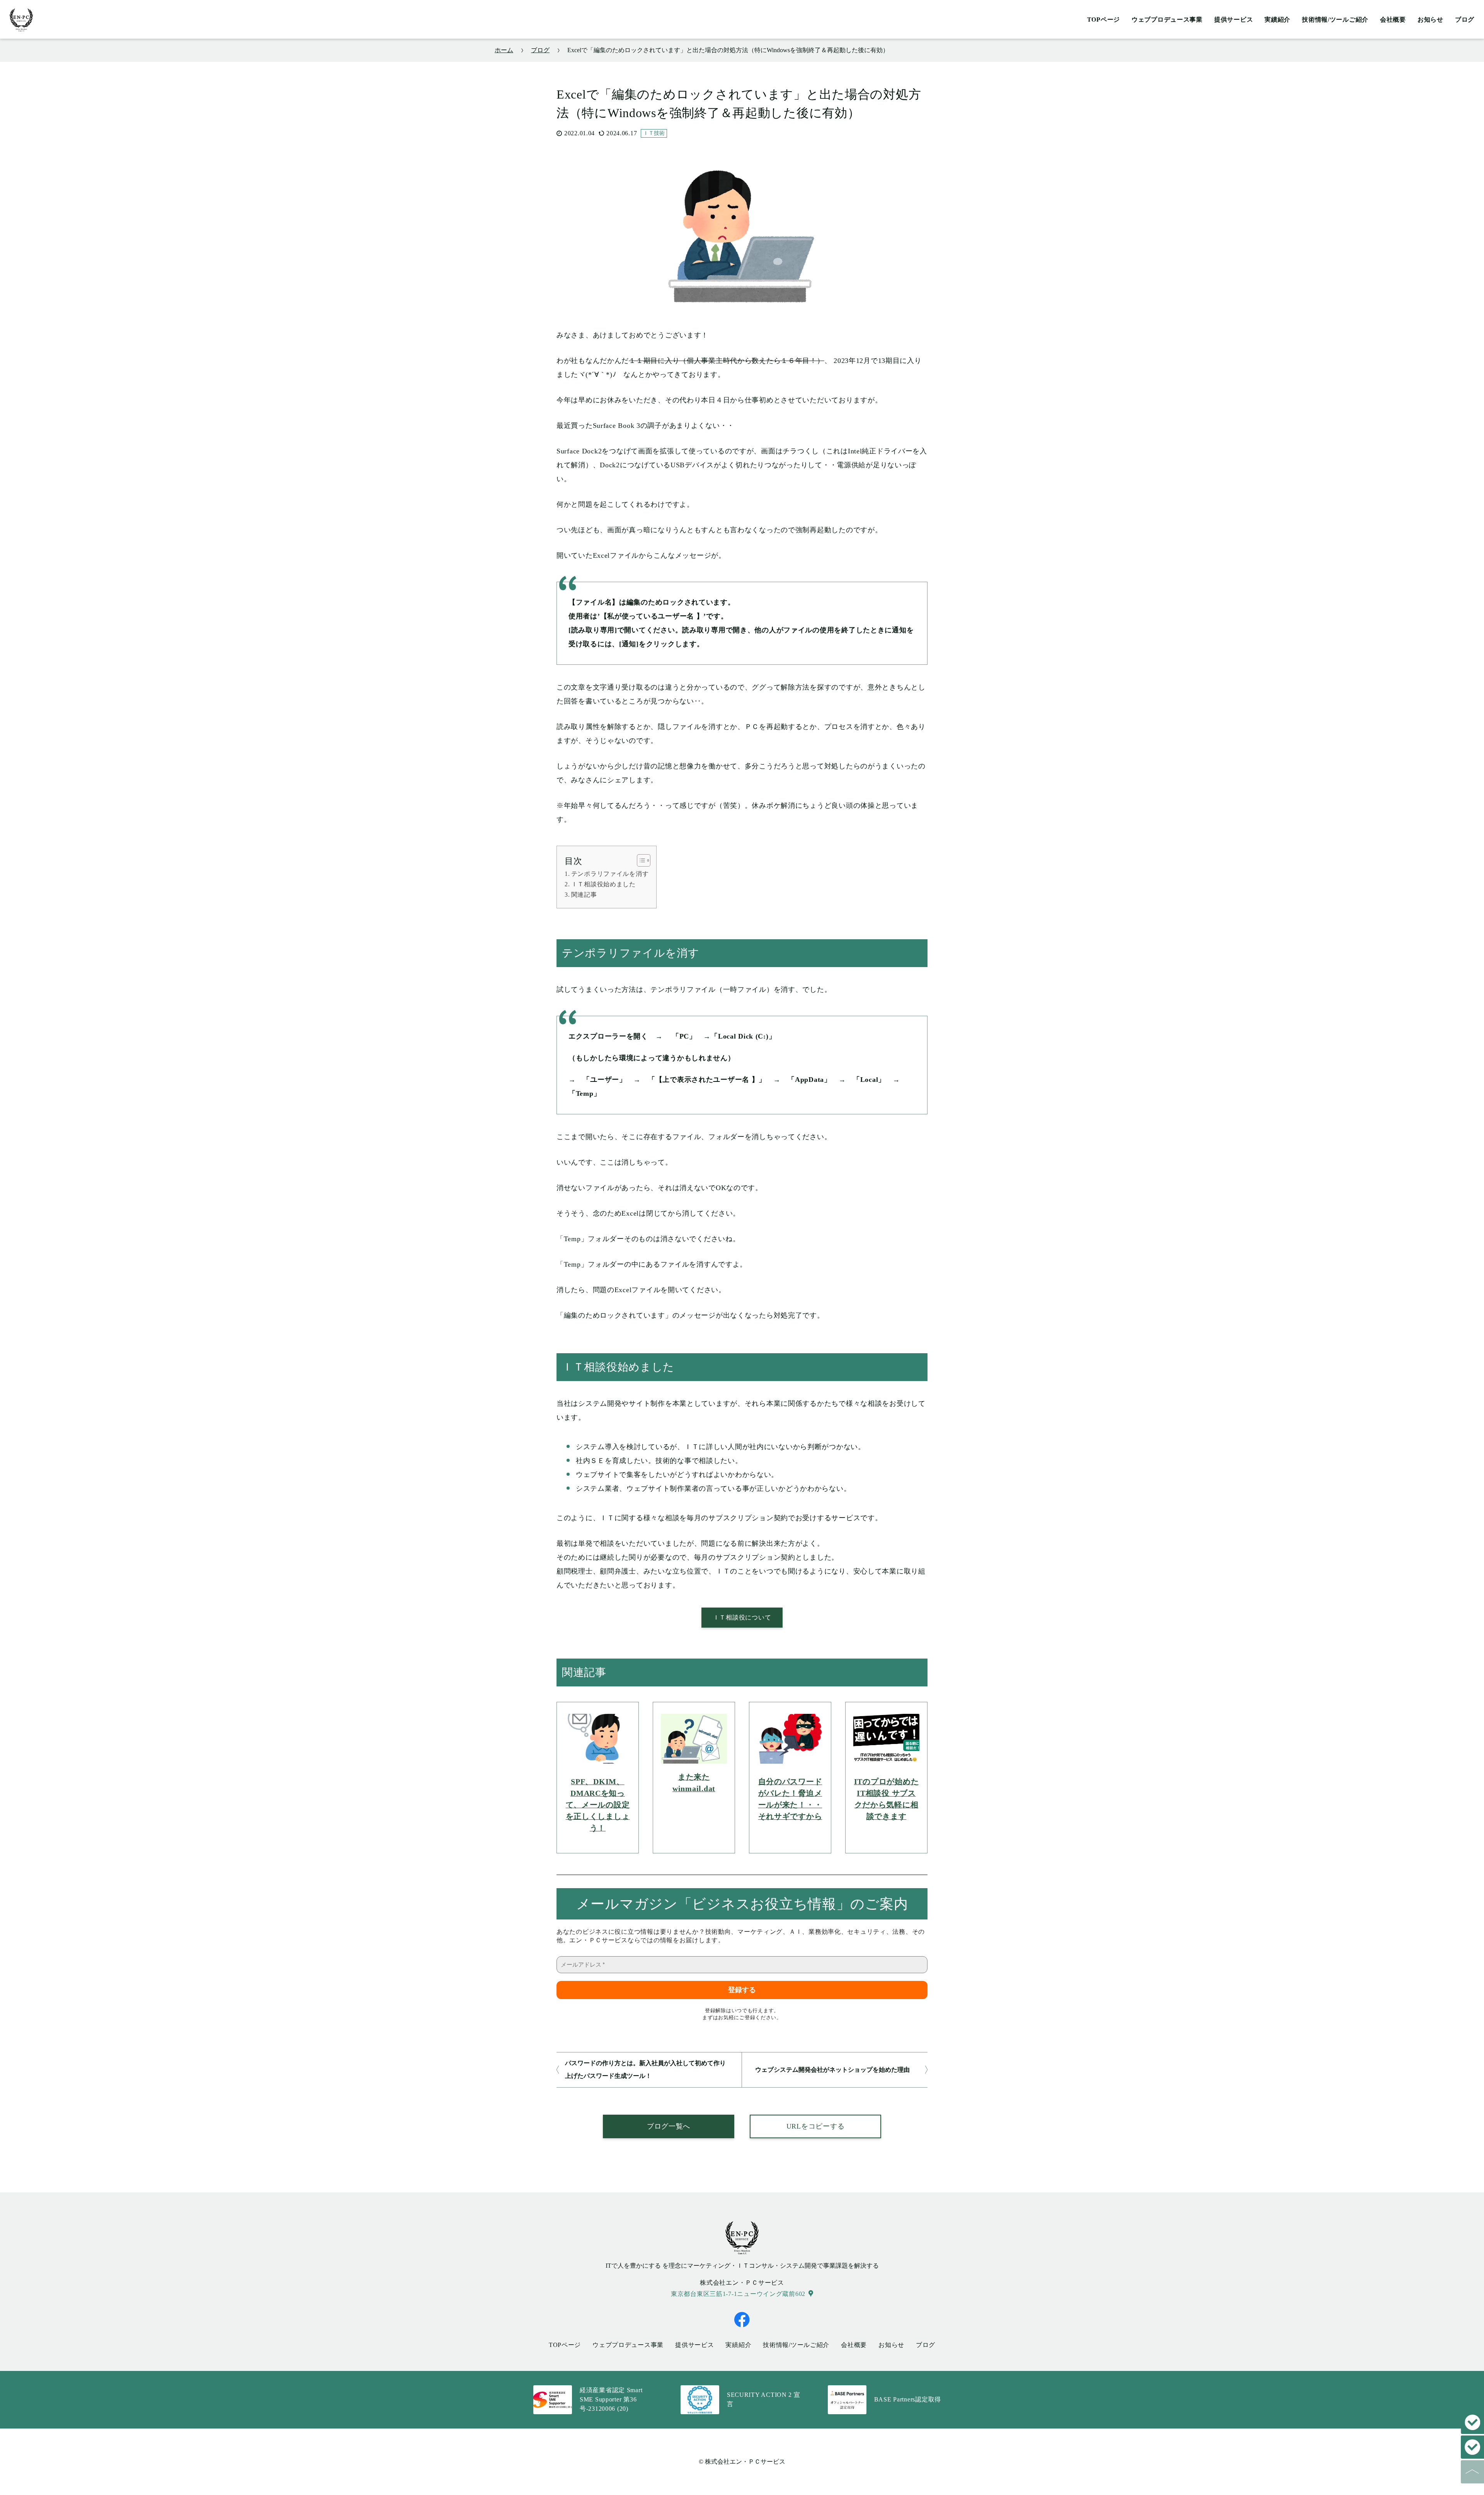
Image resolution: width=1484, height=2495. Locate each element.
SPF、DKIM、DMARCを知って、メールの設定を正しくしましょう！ (598, 1805)
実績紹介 (1277, 20)
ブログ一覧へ (669, 2126)
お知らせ (1430, 20)
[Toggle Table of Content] (640, 860)
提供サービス (1234, 20)
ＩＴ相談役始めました (603, 884)
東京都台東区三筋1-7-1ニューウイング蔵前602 (738, 2294)
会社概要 (1393, 20)
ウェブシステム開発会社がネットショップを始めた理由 (832, 2070)
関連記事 (584, 895)
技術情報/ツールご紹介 (1335, 20)
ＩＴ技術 (654, 133)
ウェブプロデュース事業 (1167, 20)
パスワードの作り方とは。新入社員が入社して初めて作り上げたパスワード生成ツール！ (645, 2069)
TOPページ (1104, 20)
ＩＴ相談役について (742, 1617)
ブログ (1465, 20)
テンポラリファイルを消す (610, 874)
